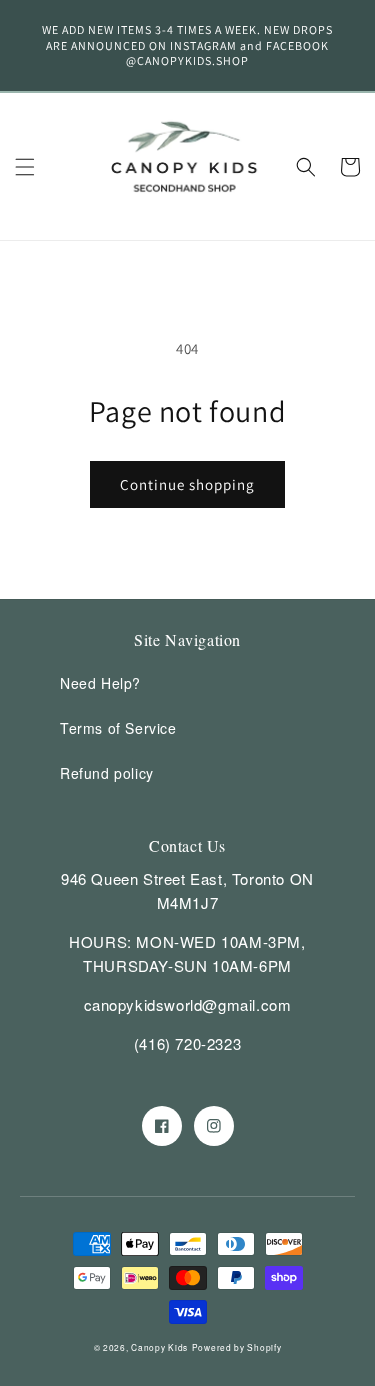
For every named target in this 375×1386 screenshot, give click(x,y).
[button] (25, 167)
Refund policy (107, 773)
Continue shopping (187, 484)
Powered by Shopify (237, 1347)
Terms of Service (118, 728)
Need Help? (100, 683)
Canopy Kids (159, 1347)
